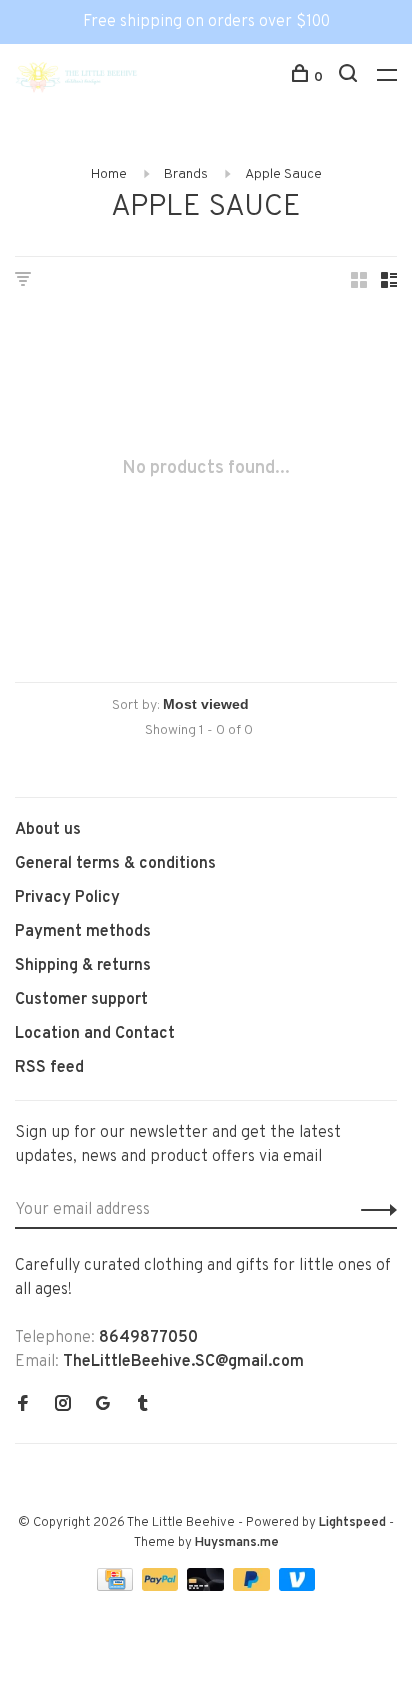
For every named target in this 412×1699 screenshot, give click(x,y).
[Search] (350, 77)
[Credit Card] (117, 1587)
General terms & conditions (115, 864)
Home (109, 174)
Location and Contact (95, 1034)
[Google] (103, 1406)
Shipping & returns (83, 966)
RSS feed (49, 1068)
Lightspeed (352, 1523)
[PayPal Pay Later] (253, 1587)
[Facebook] (23, 1406)
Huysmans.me (237, 1543)
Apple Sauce (283, 174)
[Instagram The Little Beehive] (63, 1406)
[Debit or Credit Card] (207, 1587)
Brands (186, 174)
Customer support (81, 1000)
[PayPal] (162, 1587)
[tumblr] (143, 1406)
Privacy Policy (67, 898)
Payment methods (83, 932)
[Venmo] (297, 1587)
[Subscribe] (373, 1210)
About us (48, 830)
